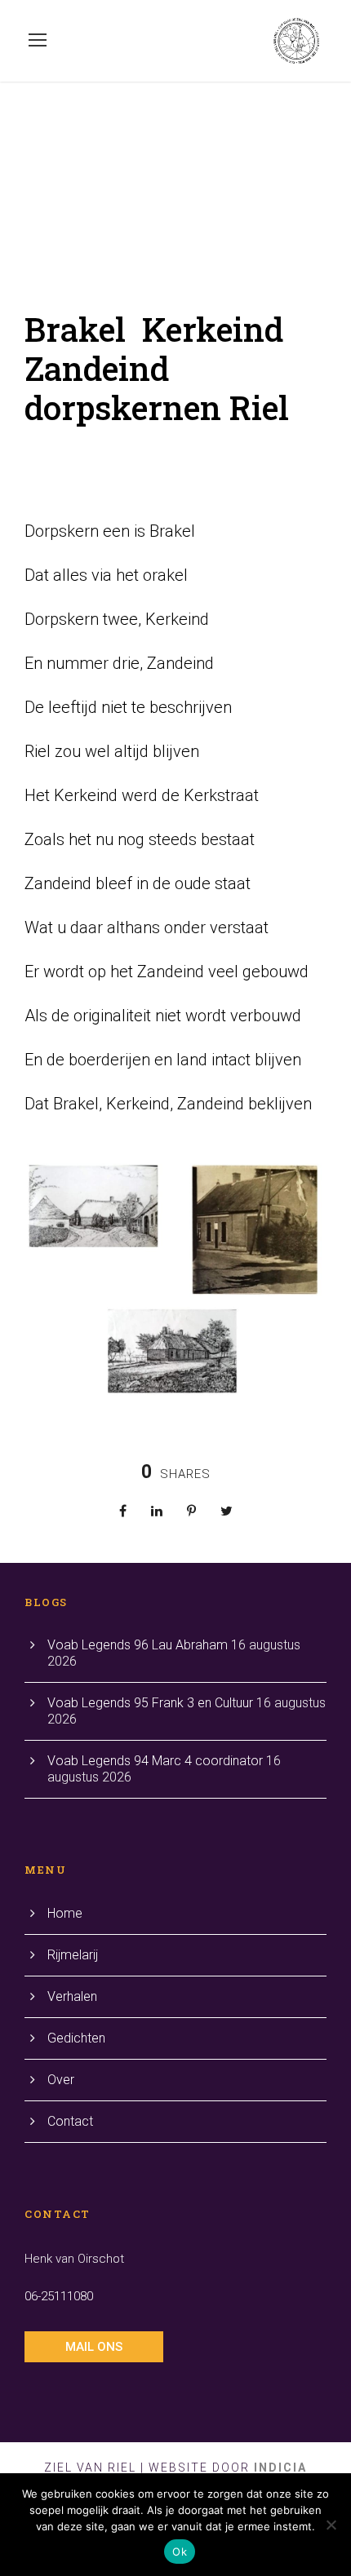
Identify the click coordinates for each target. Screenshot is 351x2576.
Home (65, 1913)
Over (61, 2080)
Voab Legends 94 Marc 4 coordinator (155, 1761)
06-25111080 (59, 2296)
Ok (180, 2552)
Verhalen (72, 1996)
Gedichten (76, 2038)
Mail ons (94, 2347)
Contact (70, 2121)
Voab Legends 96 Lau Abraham (138, 1645)
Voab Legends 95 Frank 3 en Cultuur (150, 1703)
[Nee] (331, 2525)
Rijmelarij (73, 1955)
